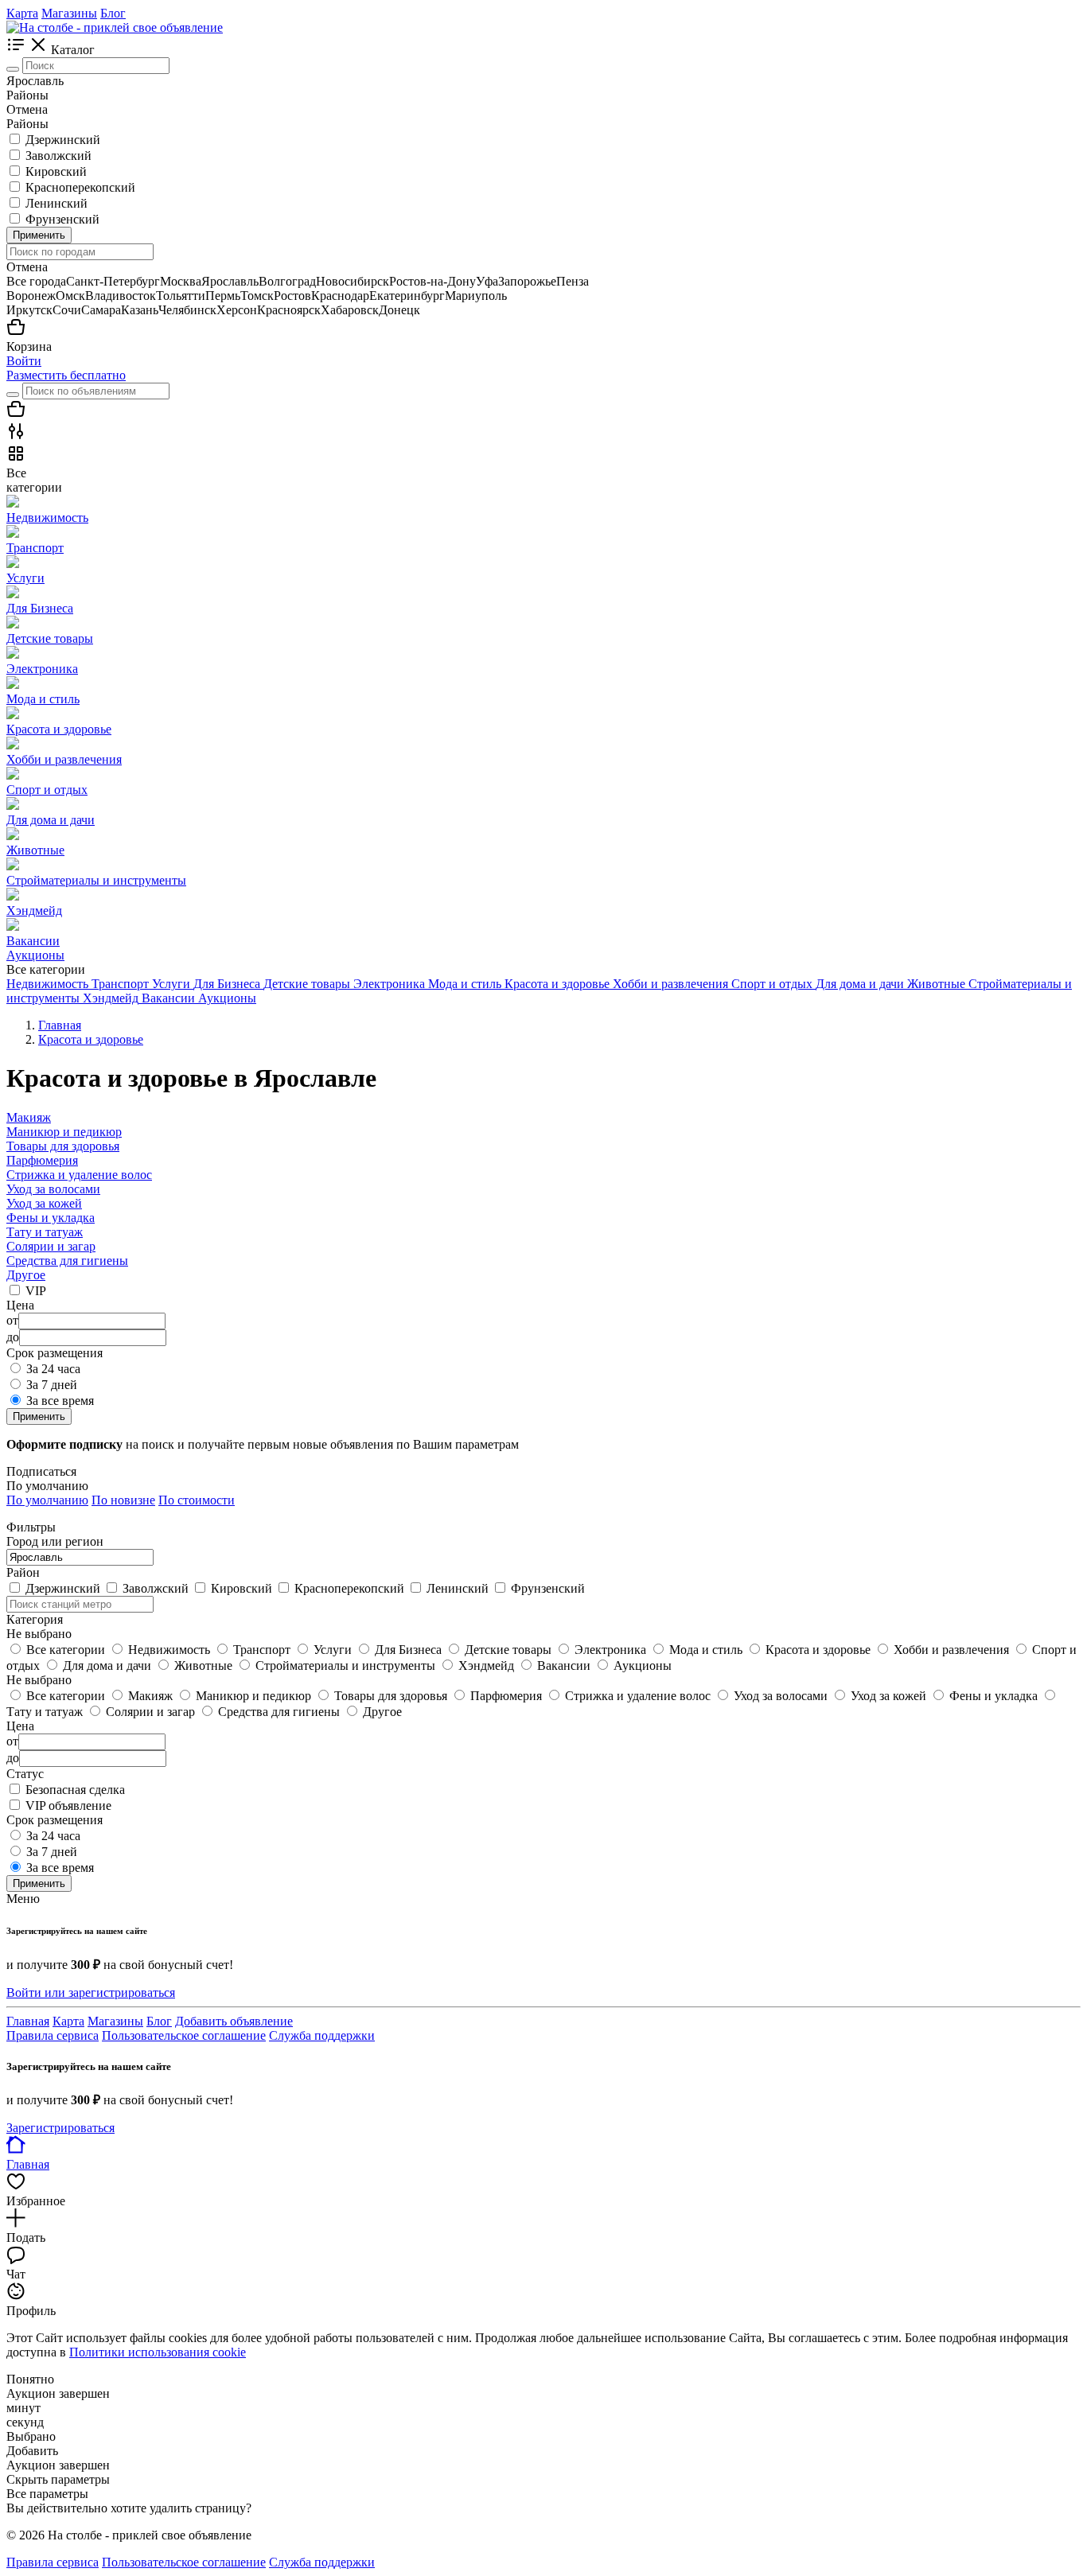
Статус (25, 1774)
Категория (35, 1619)
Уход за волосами (53, 1189)
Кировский (56, 171)
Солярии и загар (51, 1246)
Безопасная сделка (75, 1790)
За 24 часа (53, 1369)
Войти (24, 361)
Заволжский (58, 156)
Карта (22, 13)
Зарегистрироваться (60, 2128)
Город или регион (55, 1541)
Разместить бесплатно (66, 375)
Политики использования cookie (158, 2352)
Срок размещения (55, 1820)
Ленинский (56, 203)
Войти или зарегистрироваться (91, 1992)
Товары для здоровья (63, 1146)
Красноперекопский (80, 187)
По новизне (123, 1500)
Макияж (29, 1117)
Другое (26, 1275)
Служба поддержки (322, 2035)
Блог (113, 13)
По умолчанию (47, 1500)
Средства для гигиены (67, 1261)
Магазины (69, 13)
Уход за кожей (44, 1203)
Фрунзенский (62, 219)
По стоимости (197, 1500)
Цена (20, 1726)
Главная (28, 2021)
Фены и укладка (51, 1218)
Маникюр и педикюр (64, 1132)
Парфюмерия (42, 1160)
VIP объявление (68, 1806)
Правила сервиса (53, 2035)
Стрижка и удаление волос (79, 1175)
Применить (39, 235)
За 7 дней (52, 1385)
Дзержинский (63, 140)
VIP (36, 1291)
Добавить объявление (234, 2021)
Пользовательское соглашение (184, 2035)
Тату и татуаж (45, 1232)
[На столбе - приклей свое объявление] (115, 27)
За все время (60, 1401)
